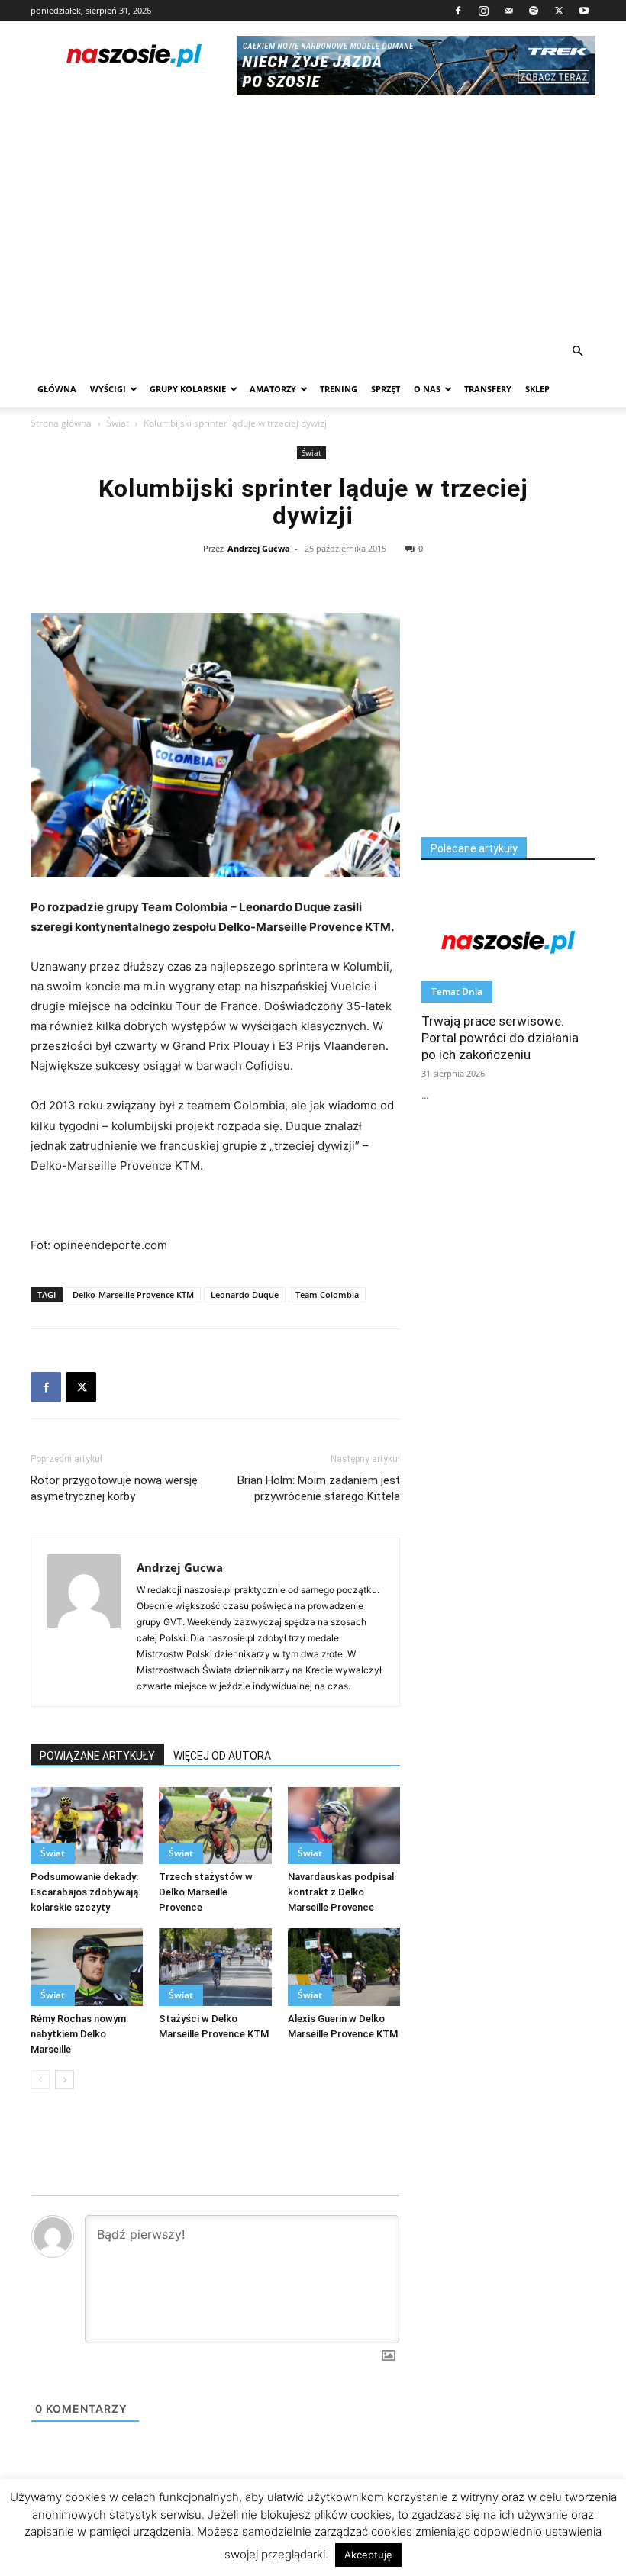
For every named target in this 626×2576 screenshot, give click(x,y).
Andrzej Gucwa (259, 548)
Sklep (537, 389)
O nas (427, 389)
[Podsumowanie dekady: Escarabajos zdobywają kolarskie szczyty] (87, 1826)
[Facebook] (458, 11)
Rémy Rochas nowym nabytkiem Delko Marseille (78, 2034)
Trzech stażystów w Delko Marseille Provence (206, 1892)
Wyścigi (108, 389)
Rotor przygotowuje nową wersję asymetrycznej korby (114, 1488)
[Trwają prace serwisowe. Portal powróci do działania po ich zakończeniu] (508, 941)
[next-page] (65, 2080)
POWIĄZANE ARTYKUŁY (97, 1756)
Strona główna (61, 423)
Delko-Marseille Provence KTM (133, 1294)
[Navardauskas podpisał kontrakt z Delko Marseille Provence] (344, 1826)
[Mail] (508, 11)
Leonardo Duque (245, 1294)
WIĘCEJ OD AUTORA (222, 1756)
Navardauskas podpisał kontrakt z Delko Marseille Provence (341, 1892)
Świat (118, 423)
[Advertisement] (313, 218)
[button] (577, 351)
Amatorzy (273, 389)
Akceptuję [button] (368, 2555)
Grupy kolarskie (188, 389)
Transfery (488, 389)
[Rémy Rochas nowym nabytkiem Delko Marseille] (87, 1967)
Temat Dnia (457, 992)
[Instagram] (483, 11)
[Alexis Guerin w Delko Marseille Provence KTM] (344, 1967)
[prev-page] (40, 2080)
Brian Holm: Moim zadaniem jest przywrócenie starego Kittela (319, 1488)
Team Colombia (327, 1294)
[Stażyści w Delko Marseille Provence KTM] (215, 1967)
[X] (559, 11)
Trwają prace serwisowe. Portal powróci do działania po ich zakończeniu (500, 1038)
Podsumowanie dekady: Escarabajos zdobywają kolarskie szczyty (84, 1892)
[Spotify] (534, 11)
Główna (57, 389)
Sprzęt (386, 389)
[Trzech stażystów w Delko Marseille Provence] (215, 1826)
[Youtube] (584, 11)
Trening (339, 389)
